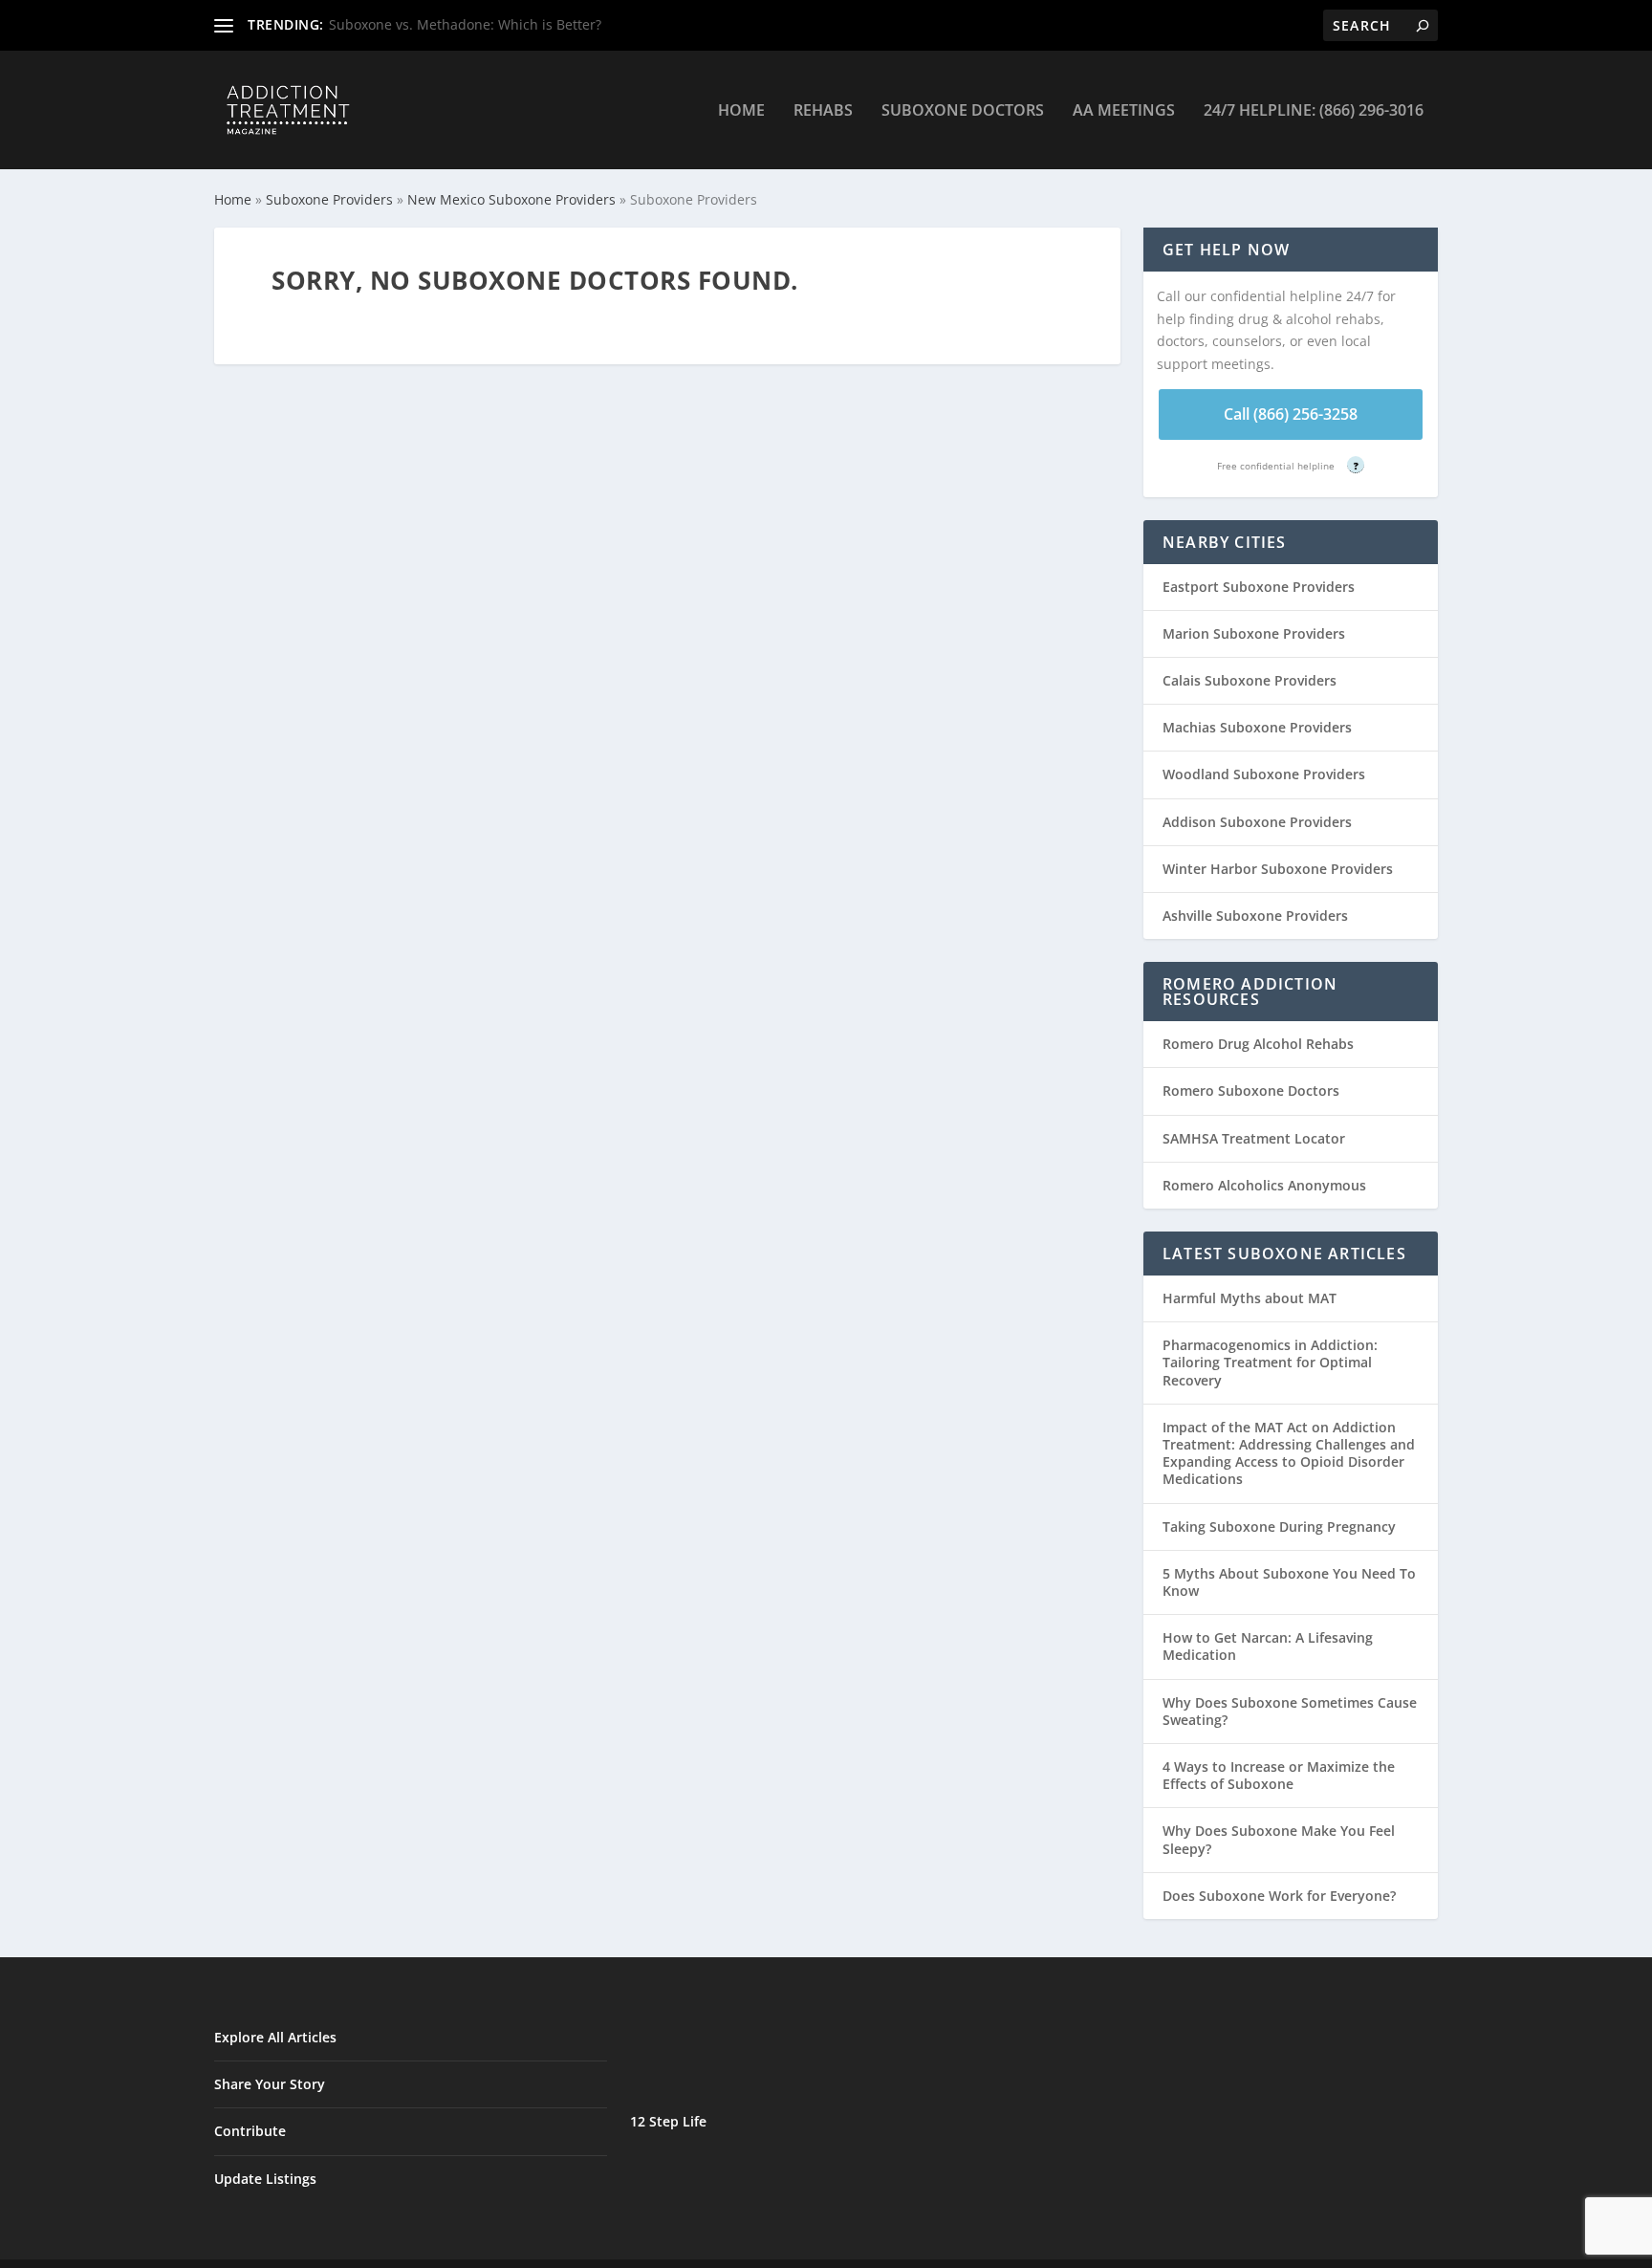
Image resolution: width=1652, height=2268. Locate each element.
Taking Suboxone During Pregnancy (1279, 1527)
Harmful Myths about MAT (1250, 1298)
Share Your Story (270, 2084)
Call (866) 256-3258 (1291, 414)
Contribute (250, 2131)
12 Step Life (668, 2121)
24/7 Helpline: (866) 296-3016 (1314, 111)
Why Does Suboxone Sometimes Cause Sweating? (1290, 1711)
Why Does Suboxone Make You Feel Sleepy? (1279, 1839)
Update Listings (265, 2179)
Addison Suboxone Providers (1257, 822)
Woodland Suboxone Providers (1264, 774)
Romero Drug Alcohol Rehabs (1258, 1044)
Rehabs (823, 111)
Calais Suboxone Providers (1250, 680)
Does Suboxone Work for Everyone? (1279, 1896)
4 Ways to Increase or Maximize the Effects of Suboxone (1279, 1775)
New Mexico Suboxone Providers (511, 199)
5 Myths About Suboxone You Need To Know (1289, 1582)
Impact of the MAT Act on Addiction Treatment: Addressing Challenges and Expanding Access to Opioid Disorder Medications (1289, 1453)
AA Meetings (1124, 111)
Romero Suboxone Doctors (1251, 1090)
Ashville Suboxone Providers (1255, 916)
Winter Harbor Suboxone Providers (1278, 869)
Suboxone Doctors (963, 111)
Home (741, 111)
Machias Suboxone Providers (1257, 727)
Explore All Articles (275, 2037)
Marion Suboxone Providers (1254, 633)
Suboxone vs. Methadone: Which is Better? (465, 24)
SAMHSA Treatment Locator (1254, 1138)
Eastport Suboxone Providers (1259, 587)
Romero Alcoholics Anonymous (1264, 1185)
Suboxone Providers (329, 199)
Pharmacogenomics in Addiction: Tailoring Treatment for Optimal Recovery (1270, 1362)
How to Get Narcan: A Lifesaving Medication (1268, 1646)
